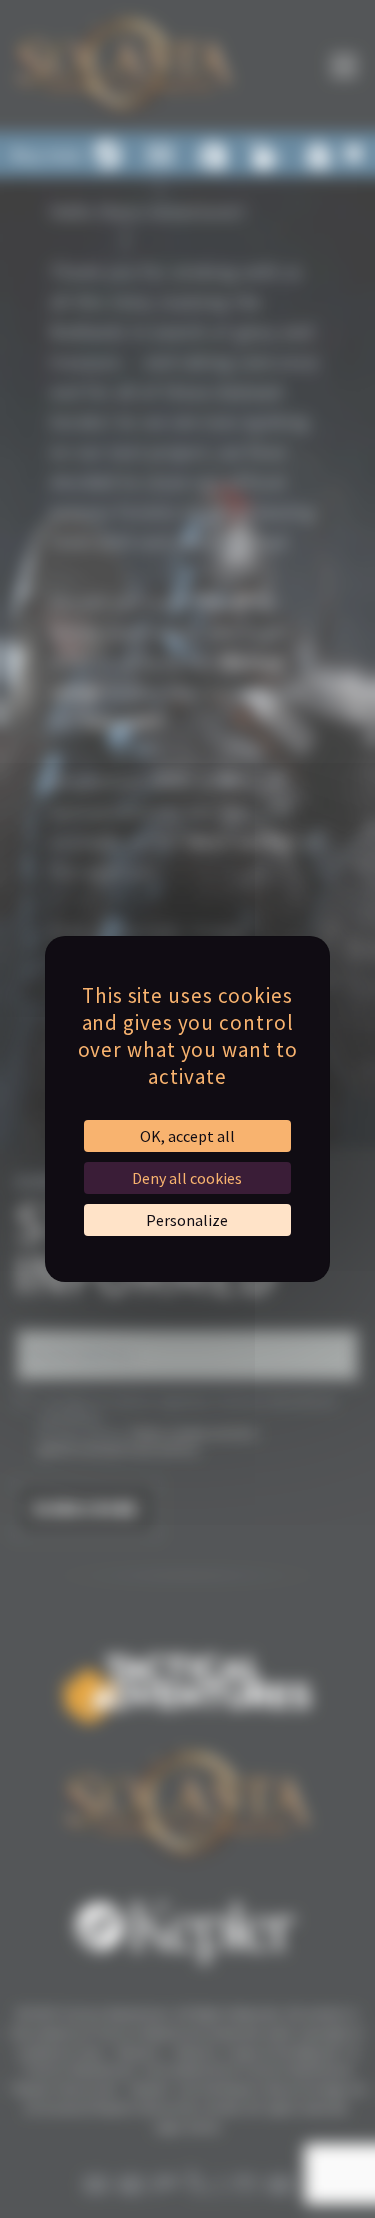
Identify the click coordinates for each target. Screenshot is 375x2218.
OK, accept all (187, 1136)
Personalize (187, 1220)
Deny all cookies (187, 1178)
